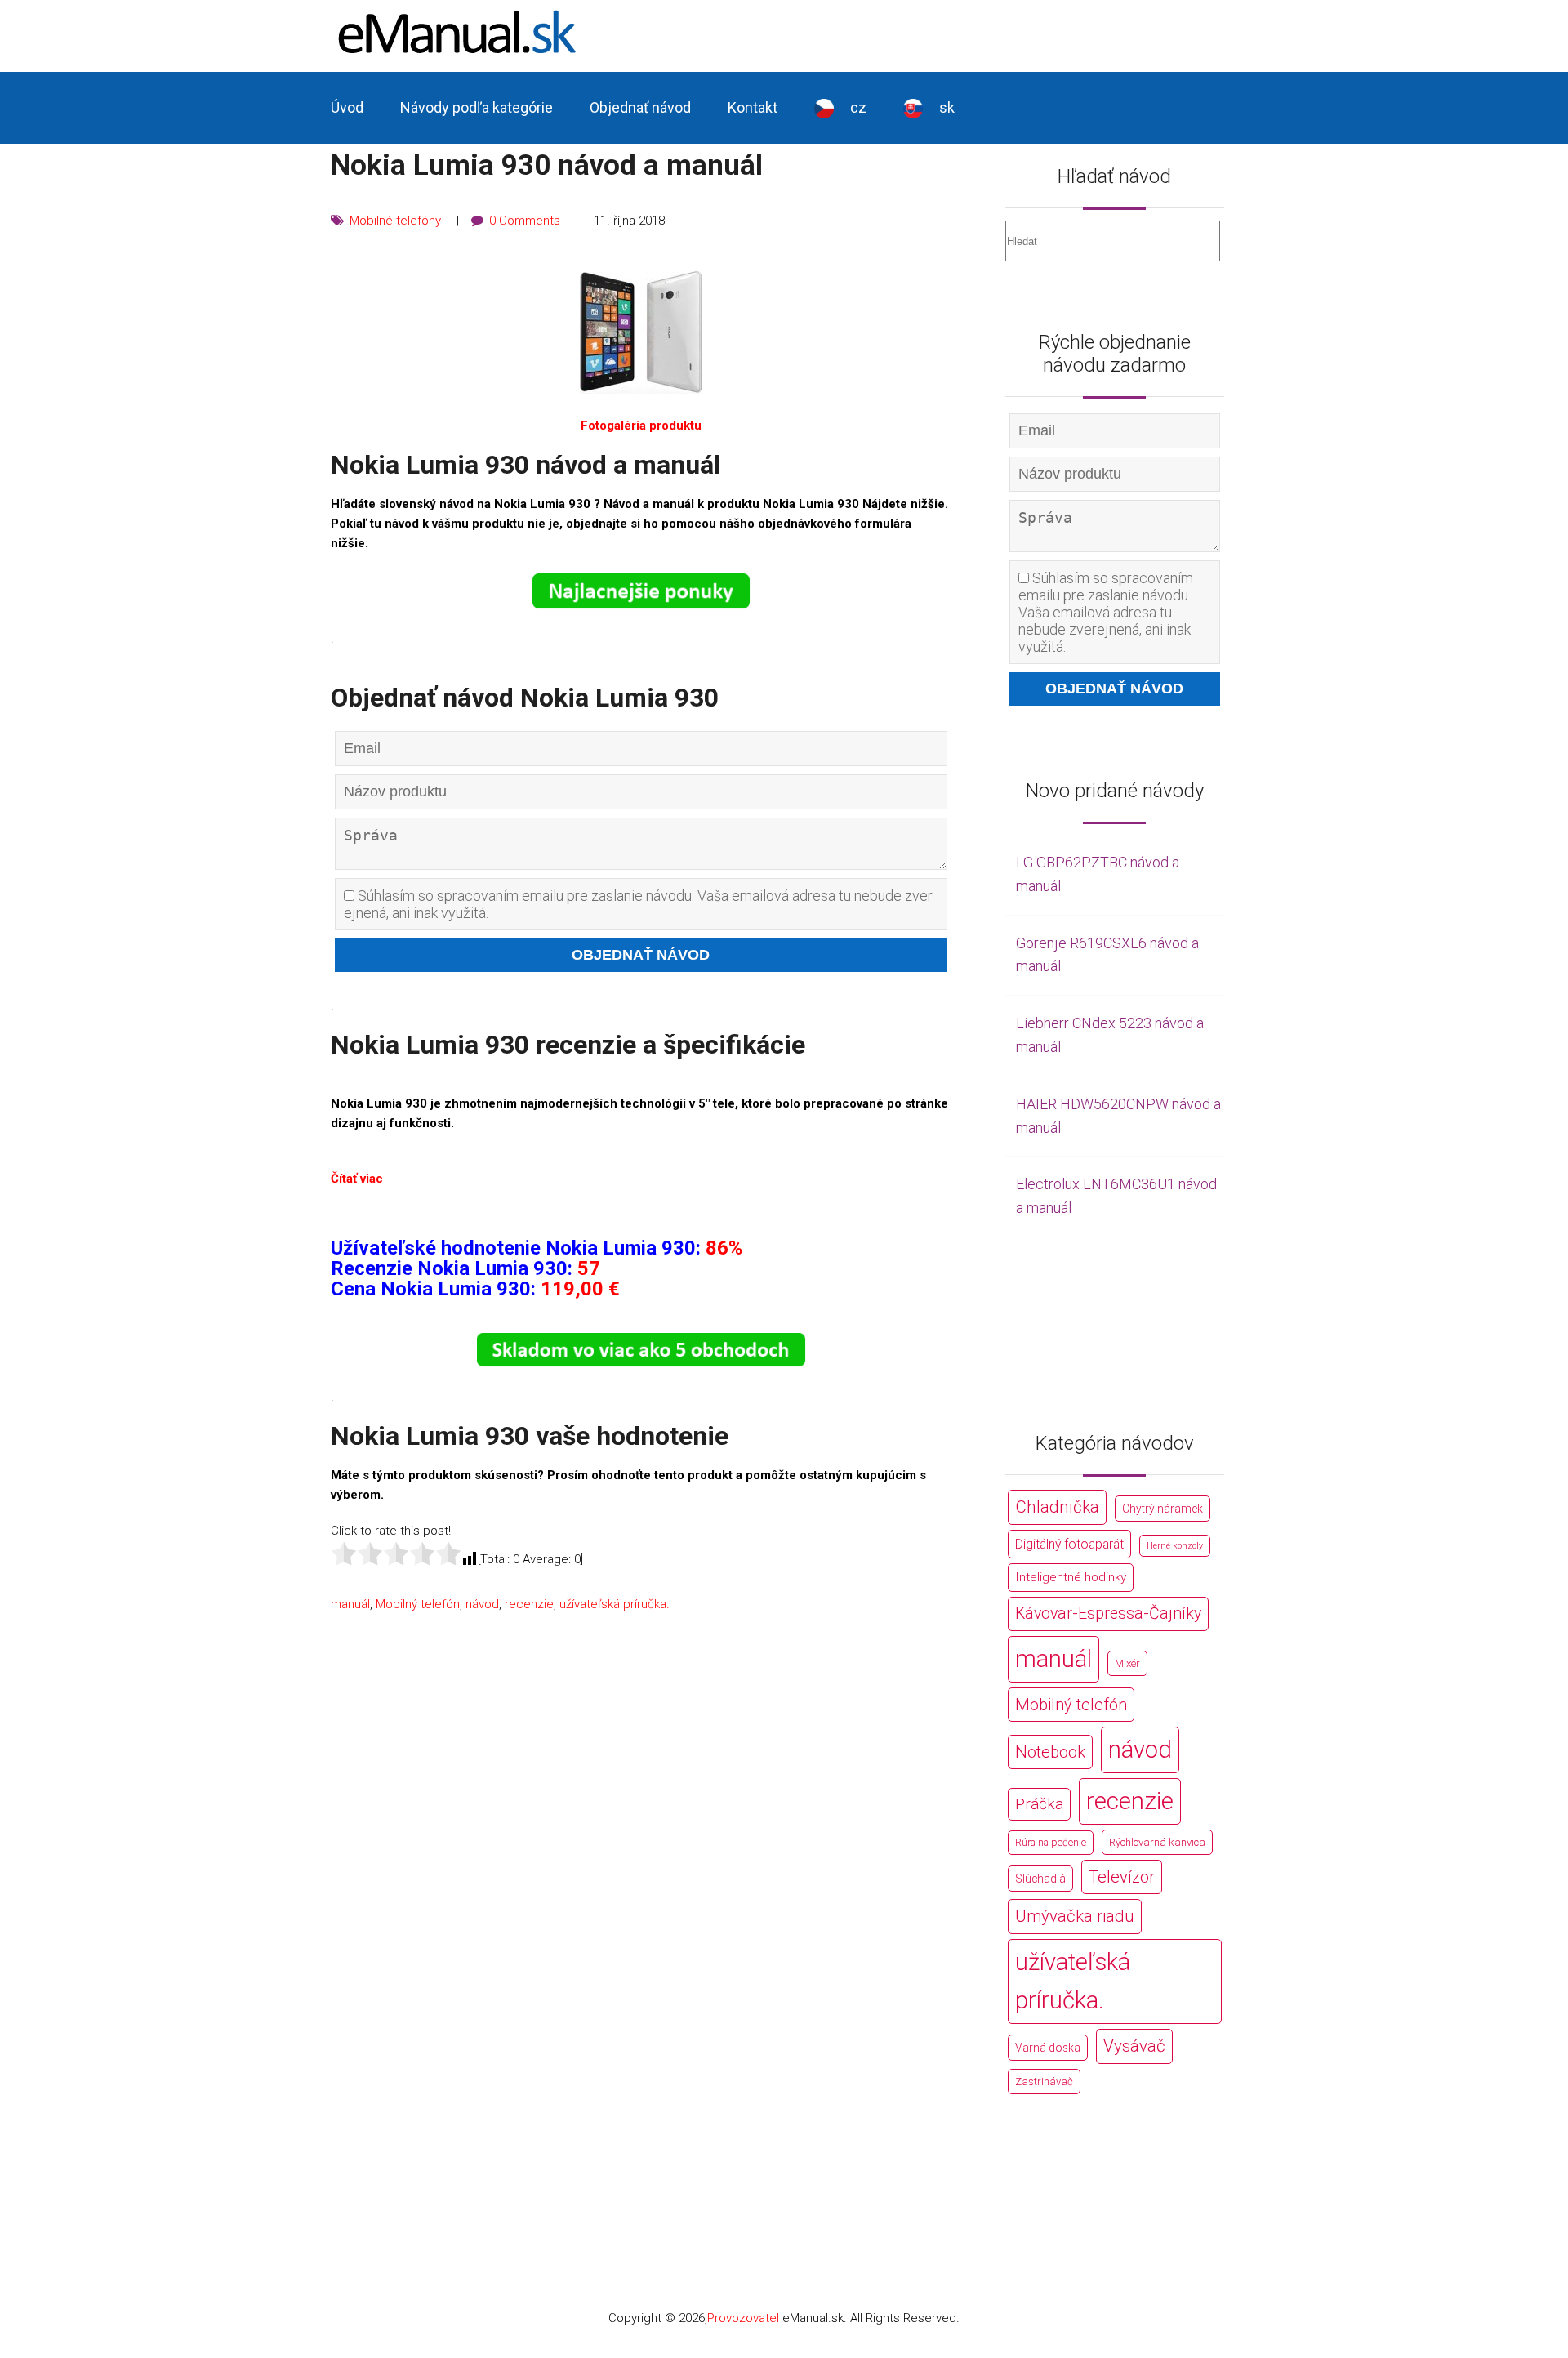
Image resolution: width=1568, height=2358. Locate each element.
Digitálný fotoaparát (1069, 1544)
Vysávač (1134, 2046)
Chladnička (1057, 1507)
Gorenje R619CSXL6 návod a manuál (1107, 955)
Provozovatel (743, 2318)
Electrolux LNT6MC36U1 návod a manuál (1116, 1196)
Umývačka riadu (1075, 1916)
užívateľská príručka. (615, 1604)
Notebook (1050, 1752)
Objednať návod (640, 107)
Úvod (347, 107)
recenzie (529, 1604)
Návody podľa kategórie (477, 107)
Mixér (1127, 1663)
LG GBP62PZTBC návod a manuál (1098, 874)
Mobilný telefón (418, 1604)
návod (482, 1604)
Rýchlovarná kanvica (1157, 1842)
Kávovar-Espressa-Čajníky (1108, 1614)
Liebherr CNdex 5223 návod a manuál (1110, 1035)
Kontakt (753, 107)
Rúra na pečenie (1051, 1842)
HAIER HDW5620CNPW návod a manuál (1118, 1116)
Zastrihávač (1044, 2082)
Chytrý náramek (1163, 1509)
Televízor (1122, 1877)
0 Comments (525, 221)
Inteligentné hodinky (1071, 1577)
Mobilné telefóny (395, 221)
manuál (350, 1604)
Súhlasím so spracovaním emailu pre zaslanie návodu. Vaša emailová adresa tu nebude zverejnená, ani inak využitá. (638, 904)
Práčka (1039, 1804)
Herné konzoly (1175, 1546)
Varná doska (1048, 2048)
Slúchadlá (1040, 1879)
